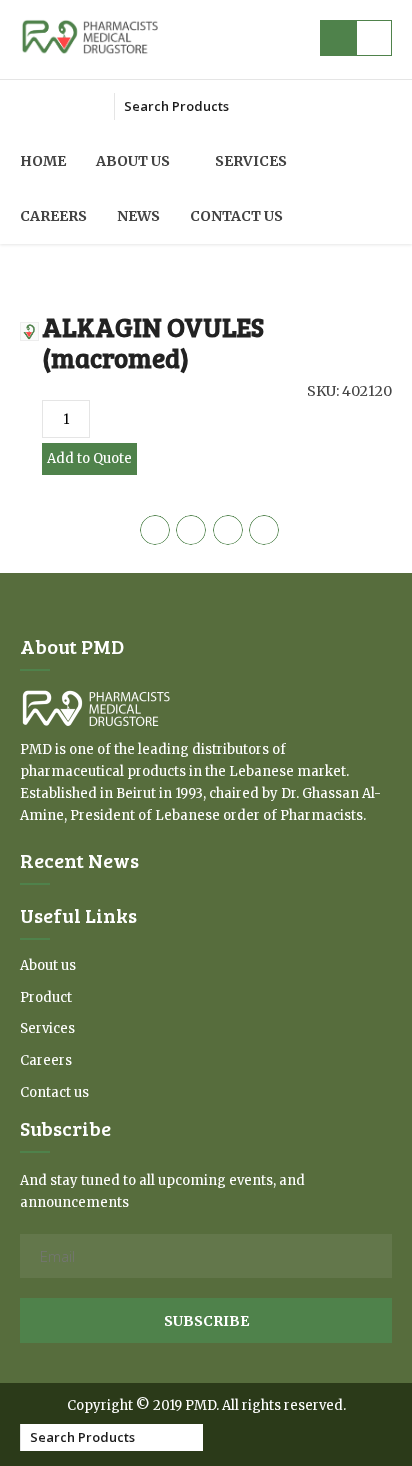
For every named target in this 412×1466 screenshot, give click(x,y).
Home (43, 161)
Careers (53, 216)
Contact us (236, 216)
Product (46, 997)
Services (251, 161)
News (138, 216)
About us (133, 161)
